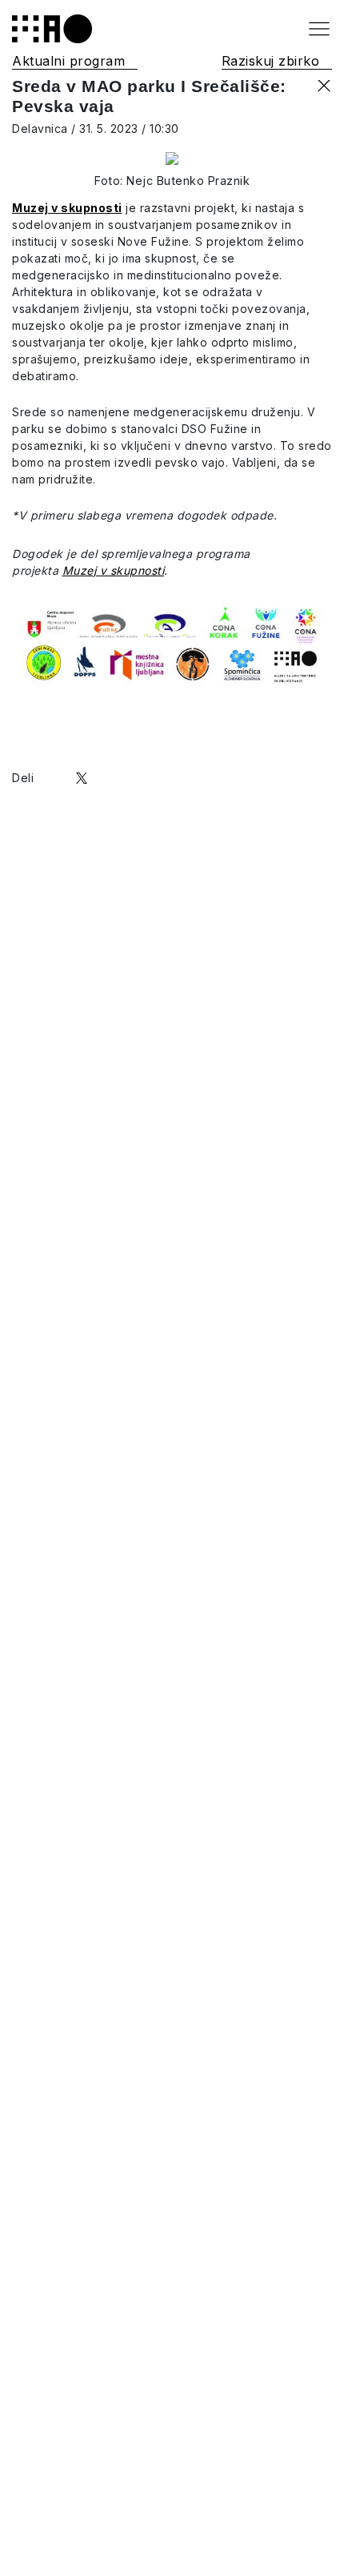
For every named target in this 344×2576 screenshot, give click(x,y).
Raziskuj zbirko (271, 61)
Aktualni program (68, 61)
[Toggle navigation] (319, 29)
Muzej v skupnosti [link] (114, 570)
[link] (67, 208)
